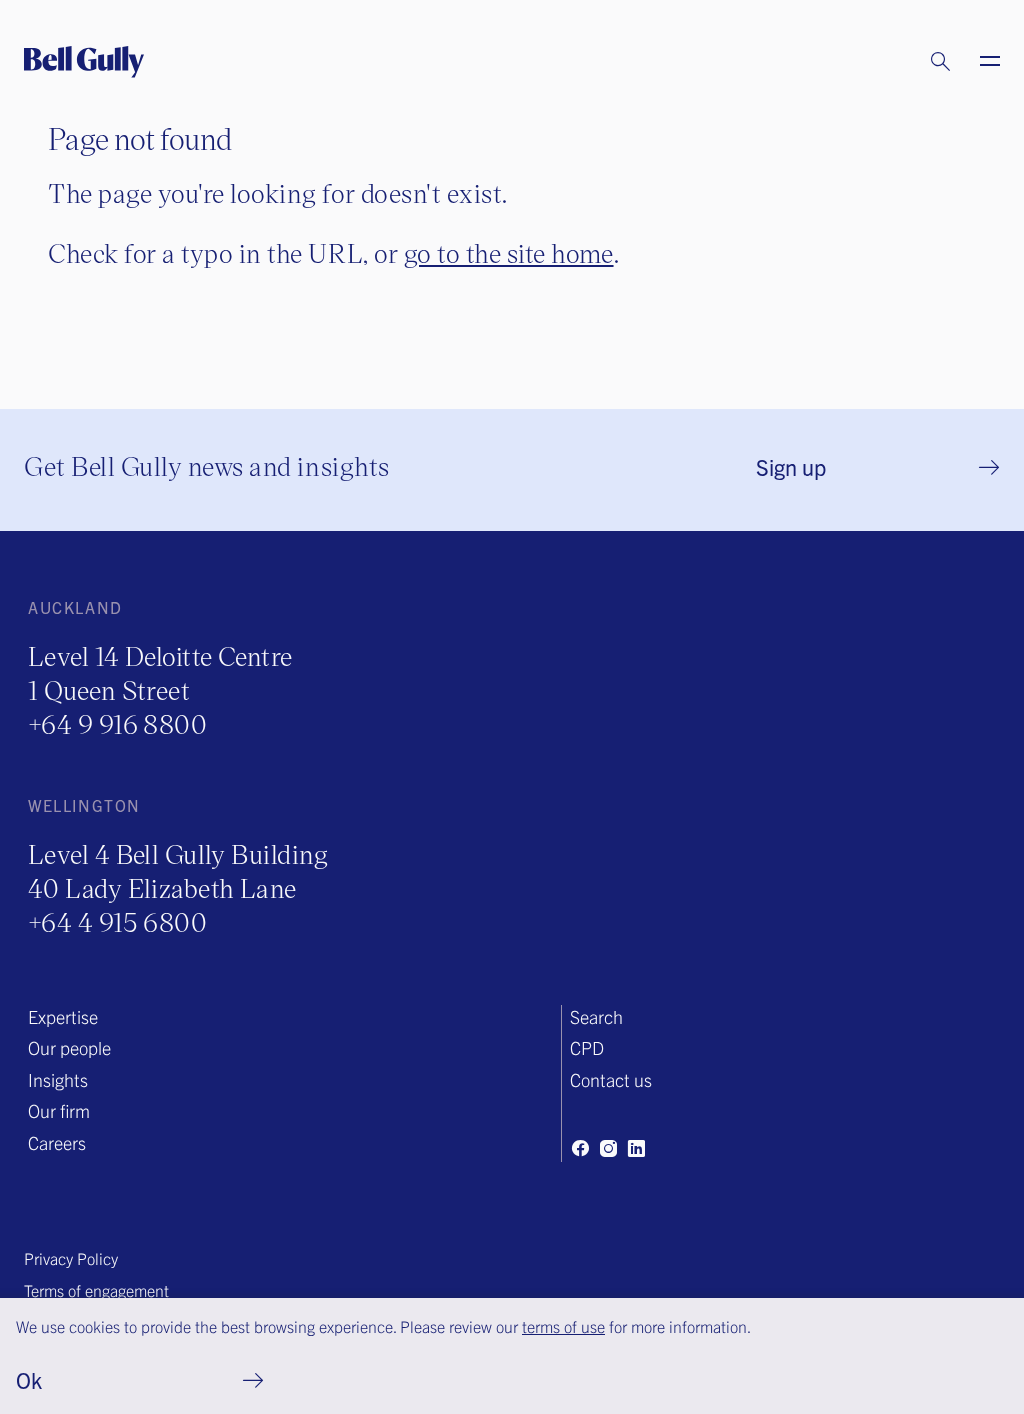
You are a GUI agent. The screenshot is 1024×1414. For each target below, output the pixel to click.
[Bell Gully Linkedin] (636, 1148)
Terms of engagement (96, 1290)
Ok (29, 1379)
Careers (57, 1142)
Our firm (59, 1110)
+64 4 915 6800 (117, 921)
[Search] (921, 62)
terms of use (563, 1326)
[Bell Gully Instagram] (608, 1148)
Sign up (791, 466)
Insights (58, 1079)
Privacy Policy (71, 1258)
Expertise (63, 1016)
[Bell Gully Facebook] (580, 1148)
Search (596, 1016)
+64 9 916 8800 (117, 723)
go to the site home (509, 252)
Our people (69, 1047)
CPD (587, 1047)
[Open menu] (978, 62)
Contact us (611, 1079)
